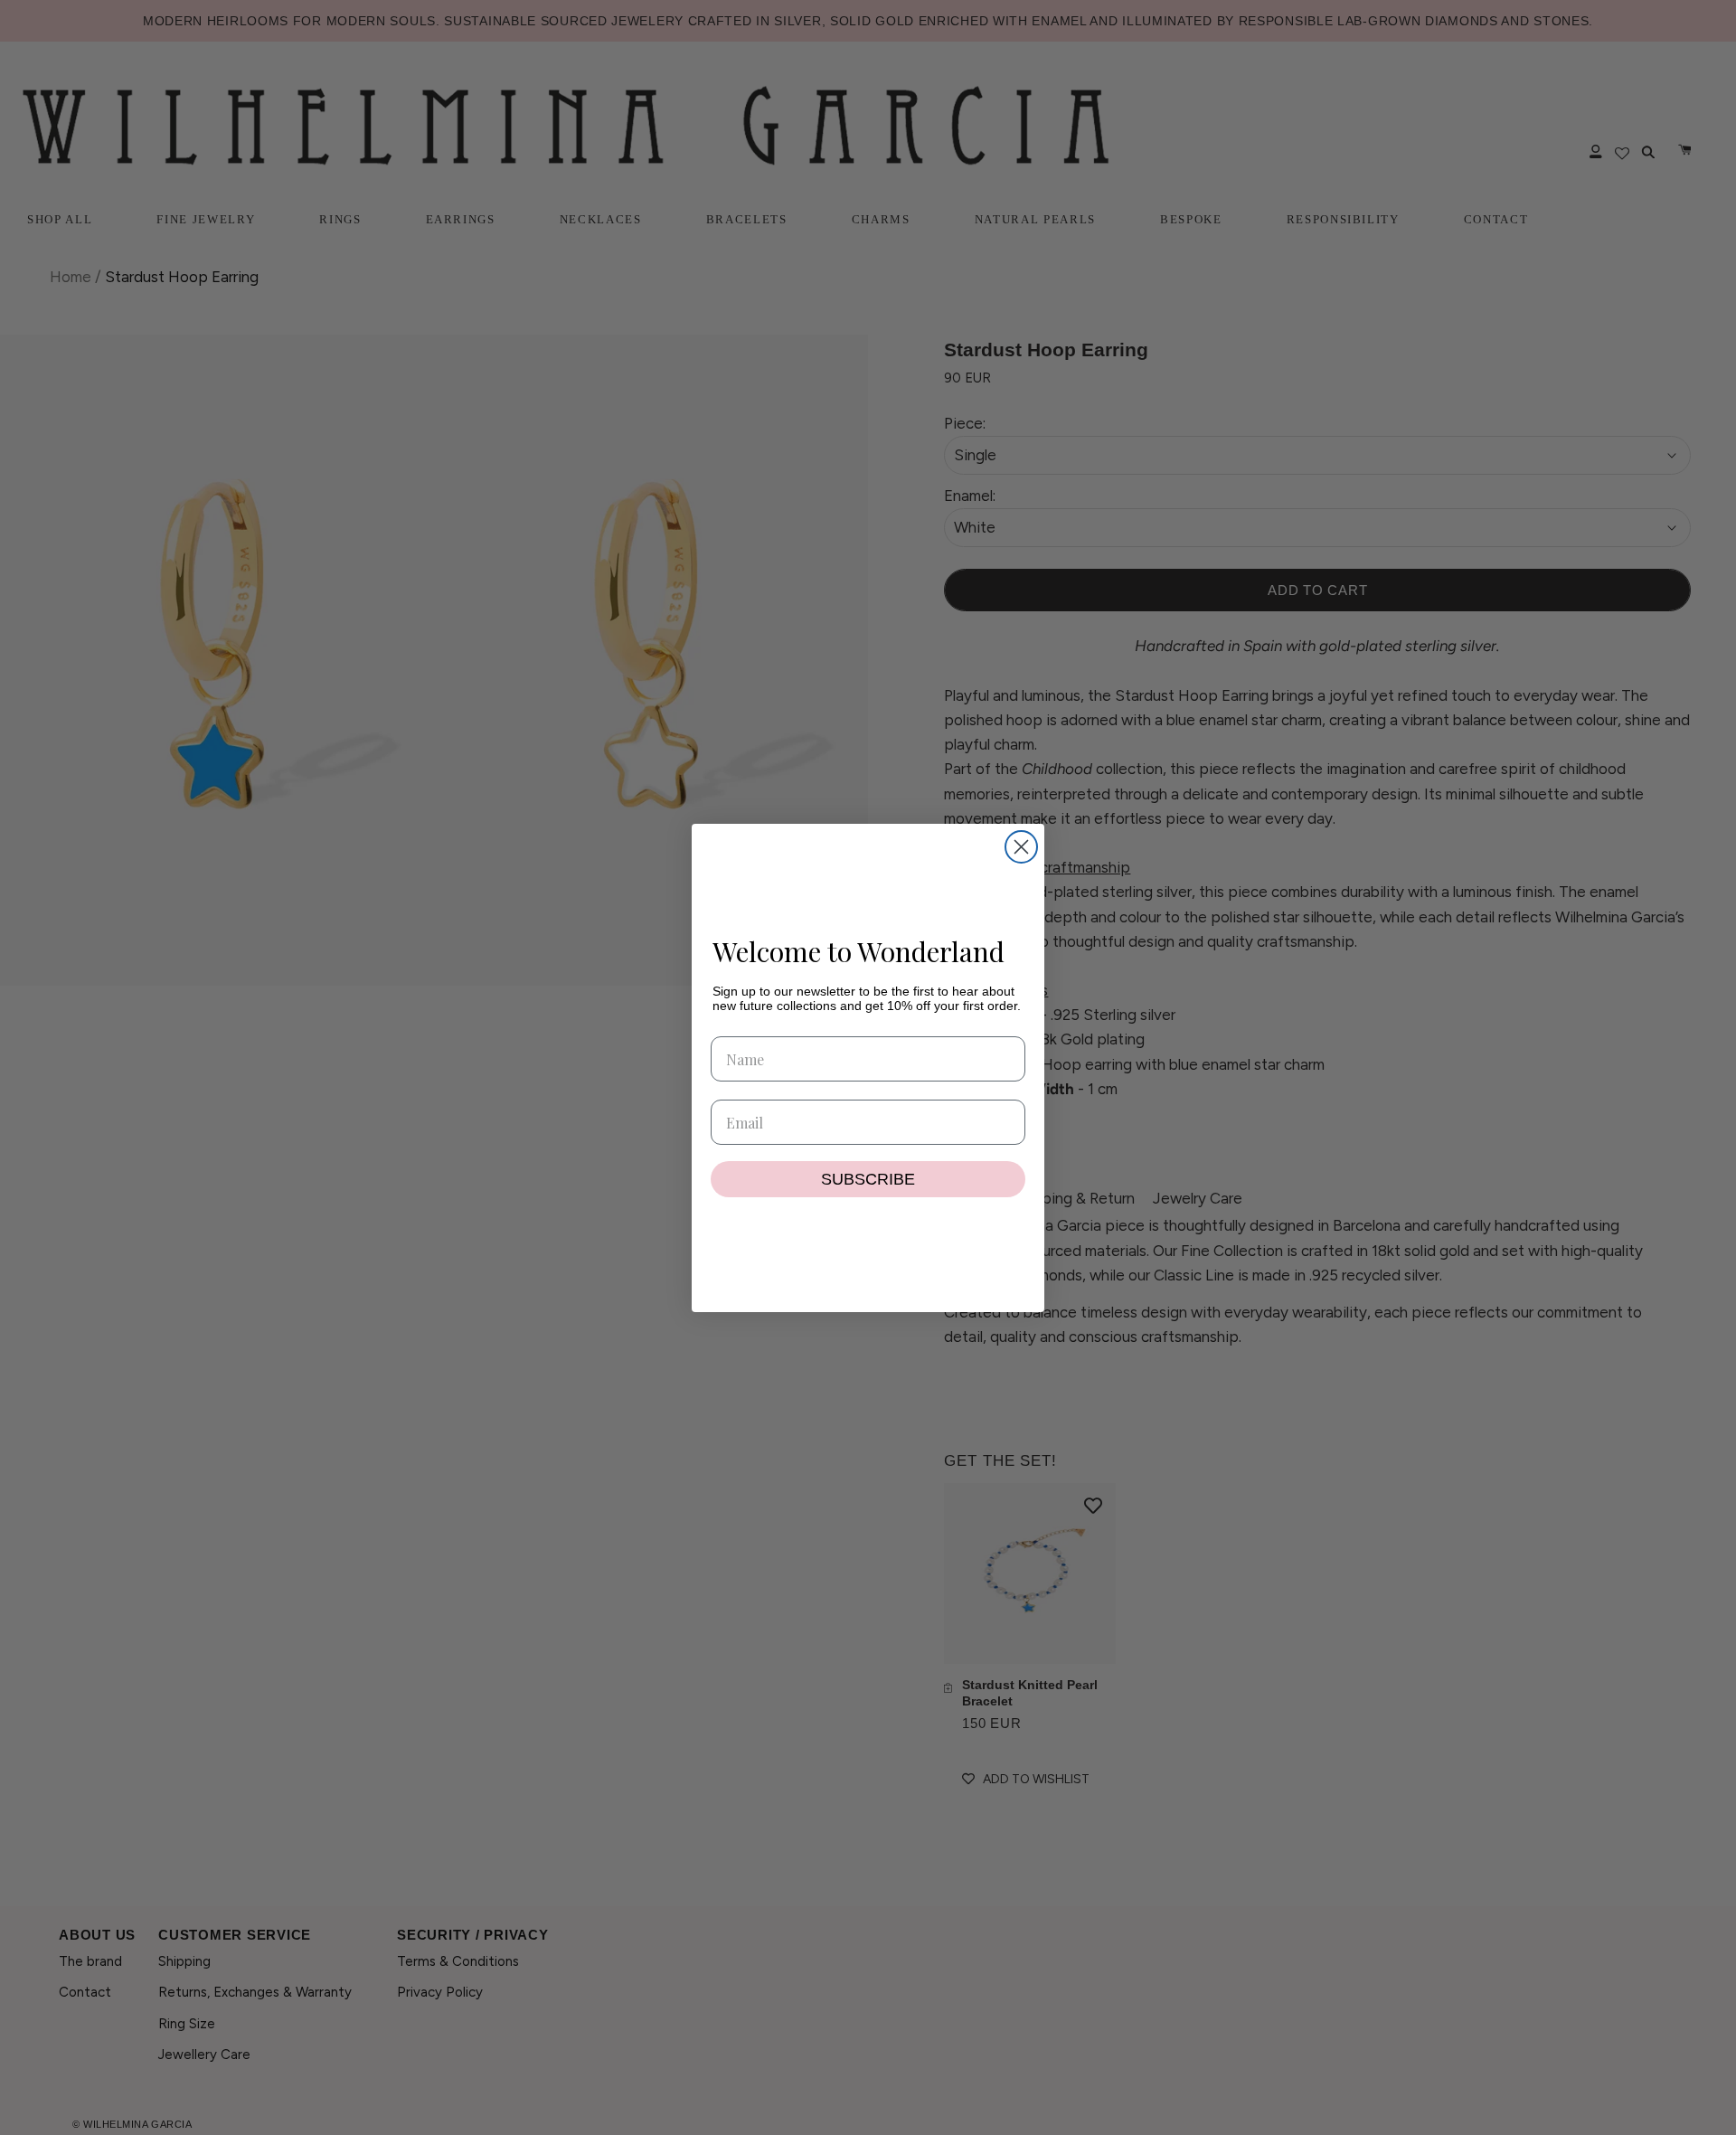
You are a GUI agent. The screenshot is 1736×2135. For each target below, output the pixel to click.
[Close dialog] (1021, 847)
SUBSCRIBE (868, 1179)
